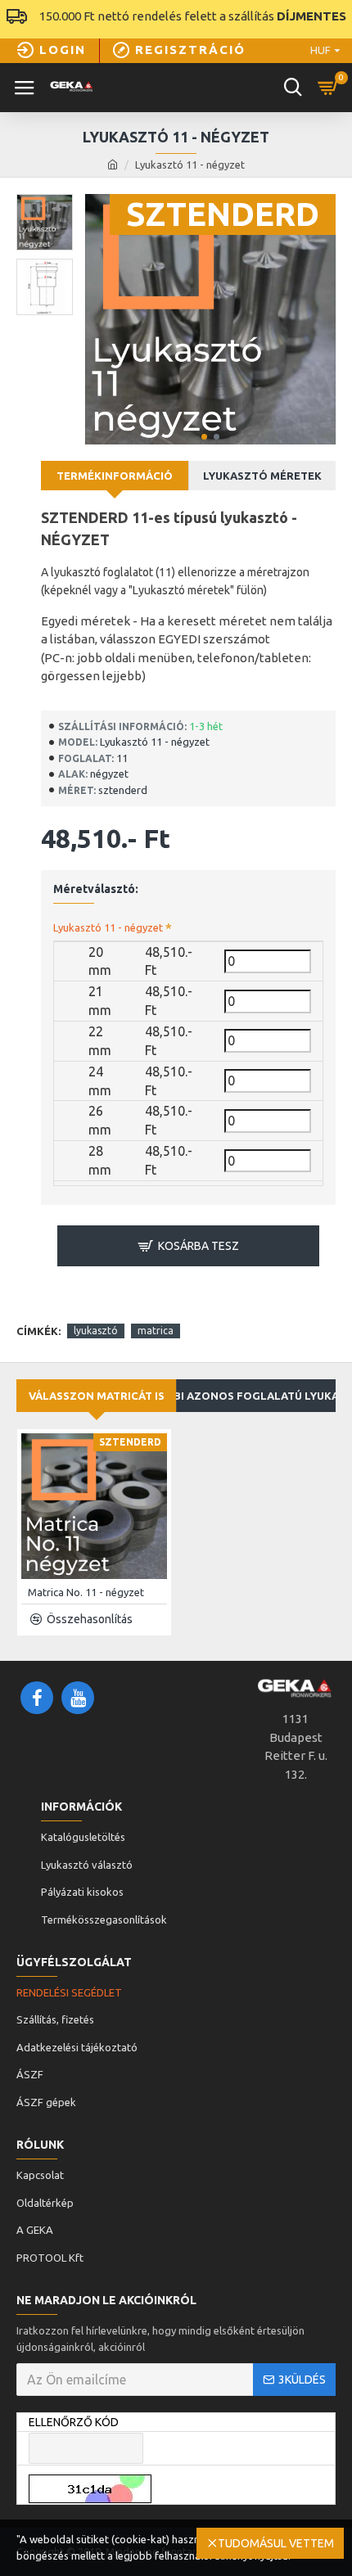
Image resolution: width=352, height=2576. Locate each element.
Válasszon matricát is (97, 1396)
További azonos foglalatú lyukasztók (256, 1396)
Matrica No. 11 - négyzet (86, 1592)
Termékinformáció (115, 476)
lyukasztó (96, 1331)
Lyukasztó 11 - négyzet (108, 927)
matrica (156, 1331)
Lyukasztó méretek (262, 476)
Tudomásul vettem (276, 2543)
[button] (204, 437)
